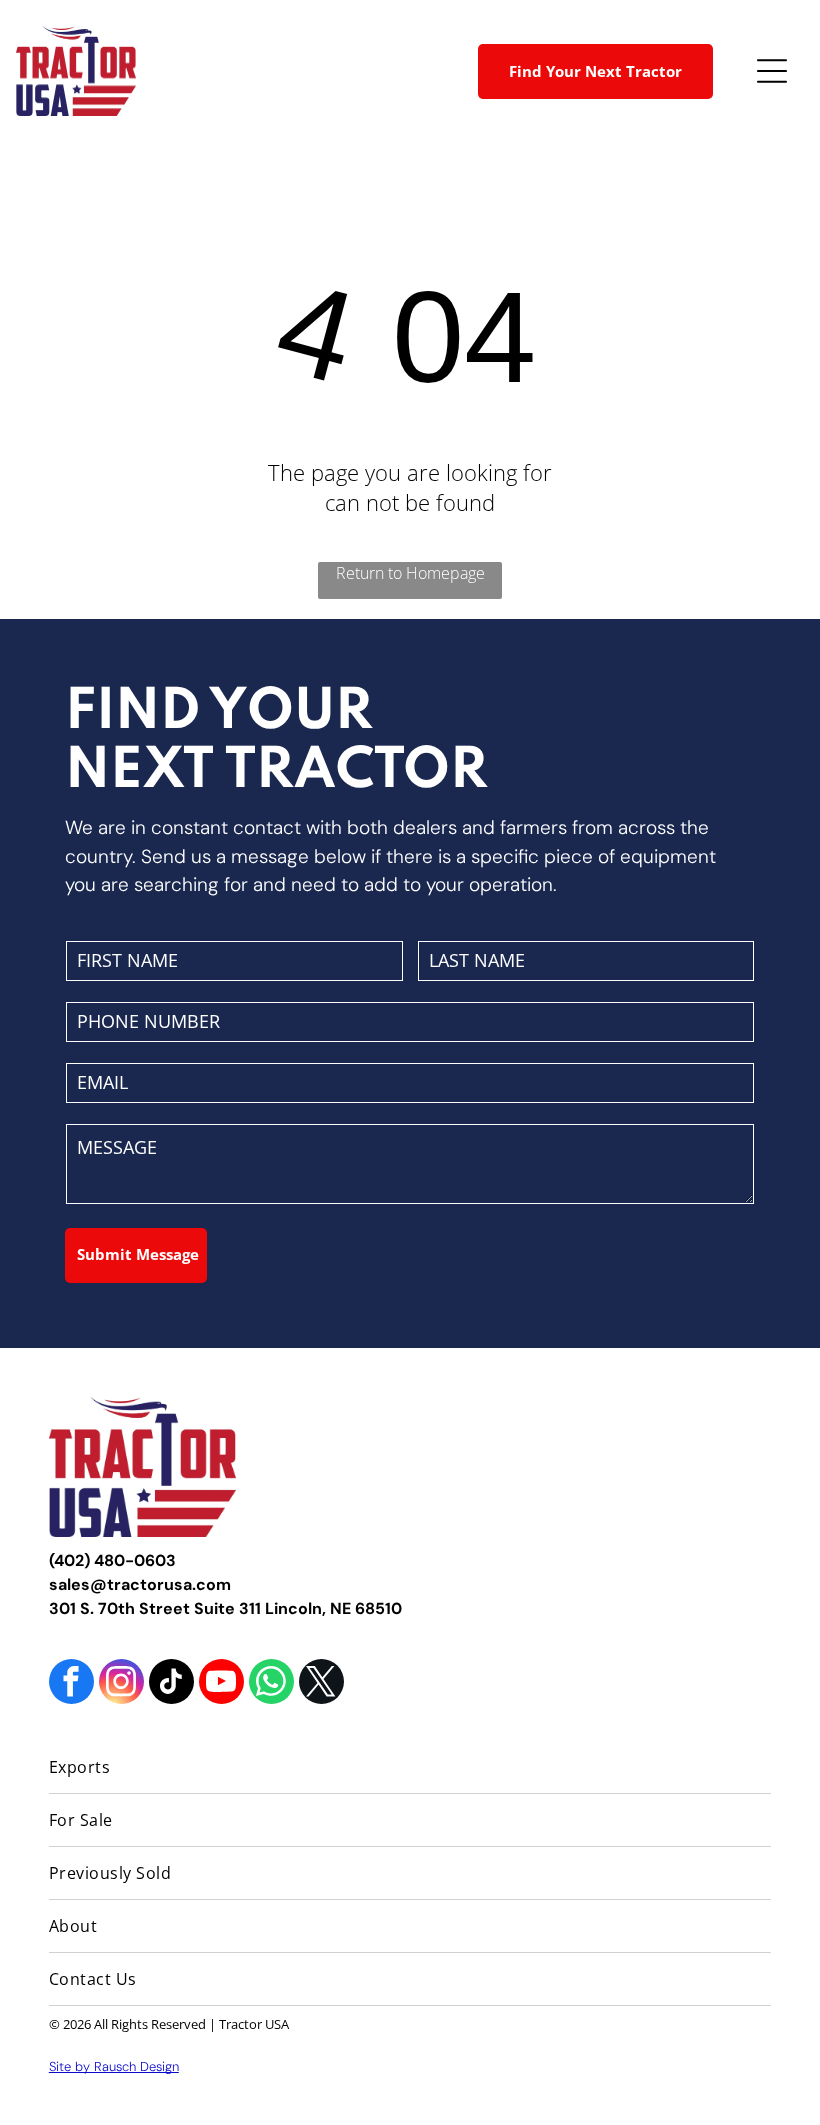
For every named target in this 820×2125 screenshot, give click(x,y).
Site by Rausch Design (114, 2066)
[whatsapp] (271, 1684)
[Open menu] (772, 71)
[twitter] (321, 1684)
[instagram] (121, 1684)
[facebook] (71, 1684)
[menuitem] (410, 1767)
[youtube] (221, 1684)
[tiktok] (171, 1684)
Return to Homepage (410, 573)
